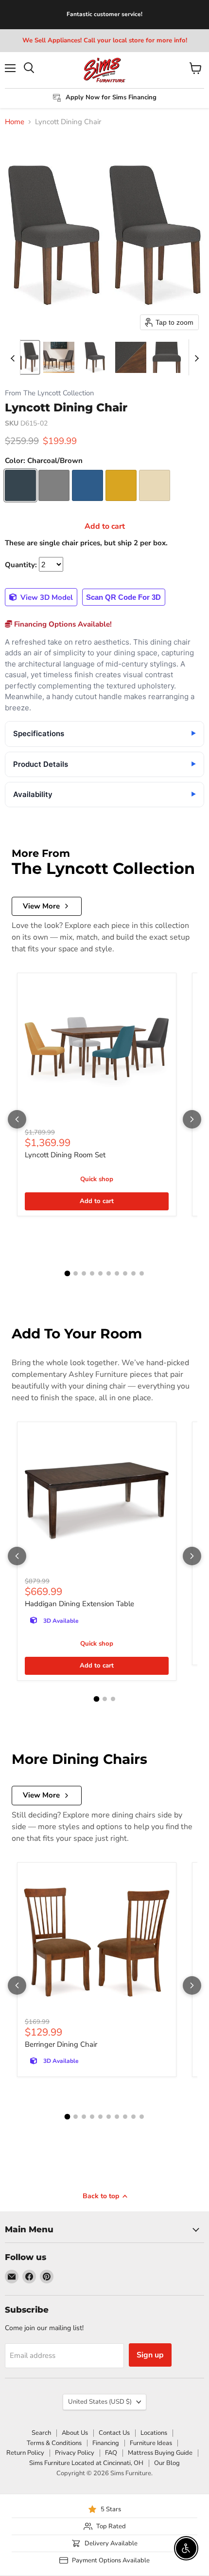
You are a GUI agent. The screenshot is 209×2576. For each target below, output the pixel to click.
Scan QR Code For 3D (123, 597)
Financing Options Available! (62, 624)
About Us (75, 2433)
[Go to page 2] (76, 1273)
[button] (23, 357)
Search (41, 2433)
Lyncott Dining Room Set (65, 1155)
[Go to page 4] (92, 1273)
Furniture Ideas (151, 2443)
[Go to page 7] (117, 1273)
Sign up (150, 2355)
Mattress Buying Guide (160, 2453)
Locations (154, 2433)
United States (100, 2402)
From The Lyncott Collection (49, 393)
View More (41, 906)
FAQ (111, 2453)
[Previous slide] (13, 357)
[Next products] (192, 1119)
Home (15, 122)
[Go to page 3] (84, 1273)
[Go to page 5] (100, 1273)
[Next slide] (196, 357)
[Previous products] (17, 1119)
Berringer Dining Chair (61, 2044)
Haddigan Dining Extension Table (79, 1604)
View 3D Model (46, 597)
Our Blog (167, 2463)
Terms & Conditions (54, 2443)
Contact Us (114, 2433)
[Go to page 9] (133, 1273)
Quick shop (97, 1179)
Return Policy (25, 2453)
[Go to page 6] (109, 1273)
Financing (106, 2443)
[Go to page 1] (68, 1274)
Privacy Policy (75, 2453)
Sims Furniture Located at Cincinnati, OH (86, 2463)
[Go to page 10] (142, 1273)
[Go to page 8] (125, 1273)
